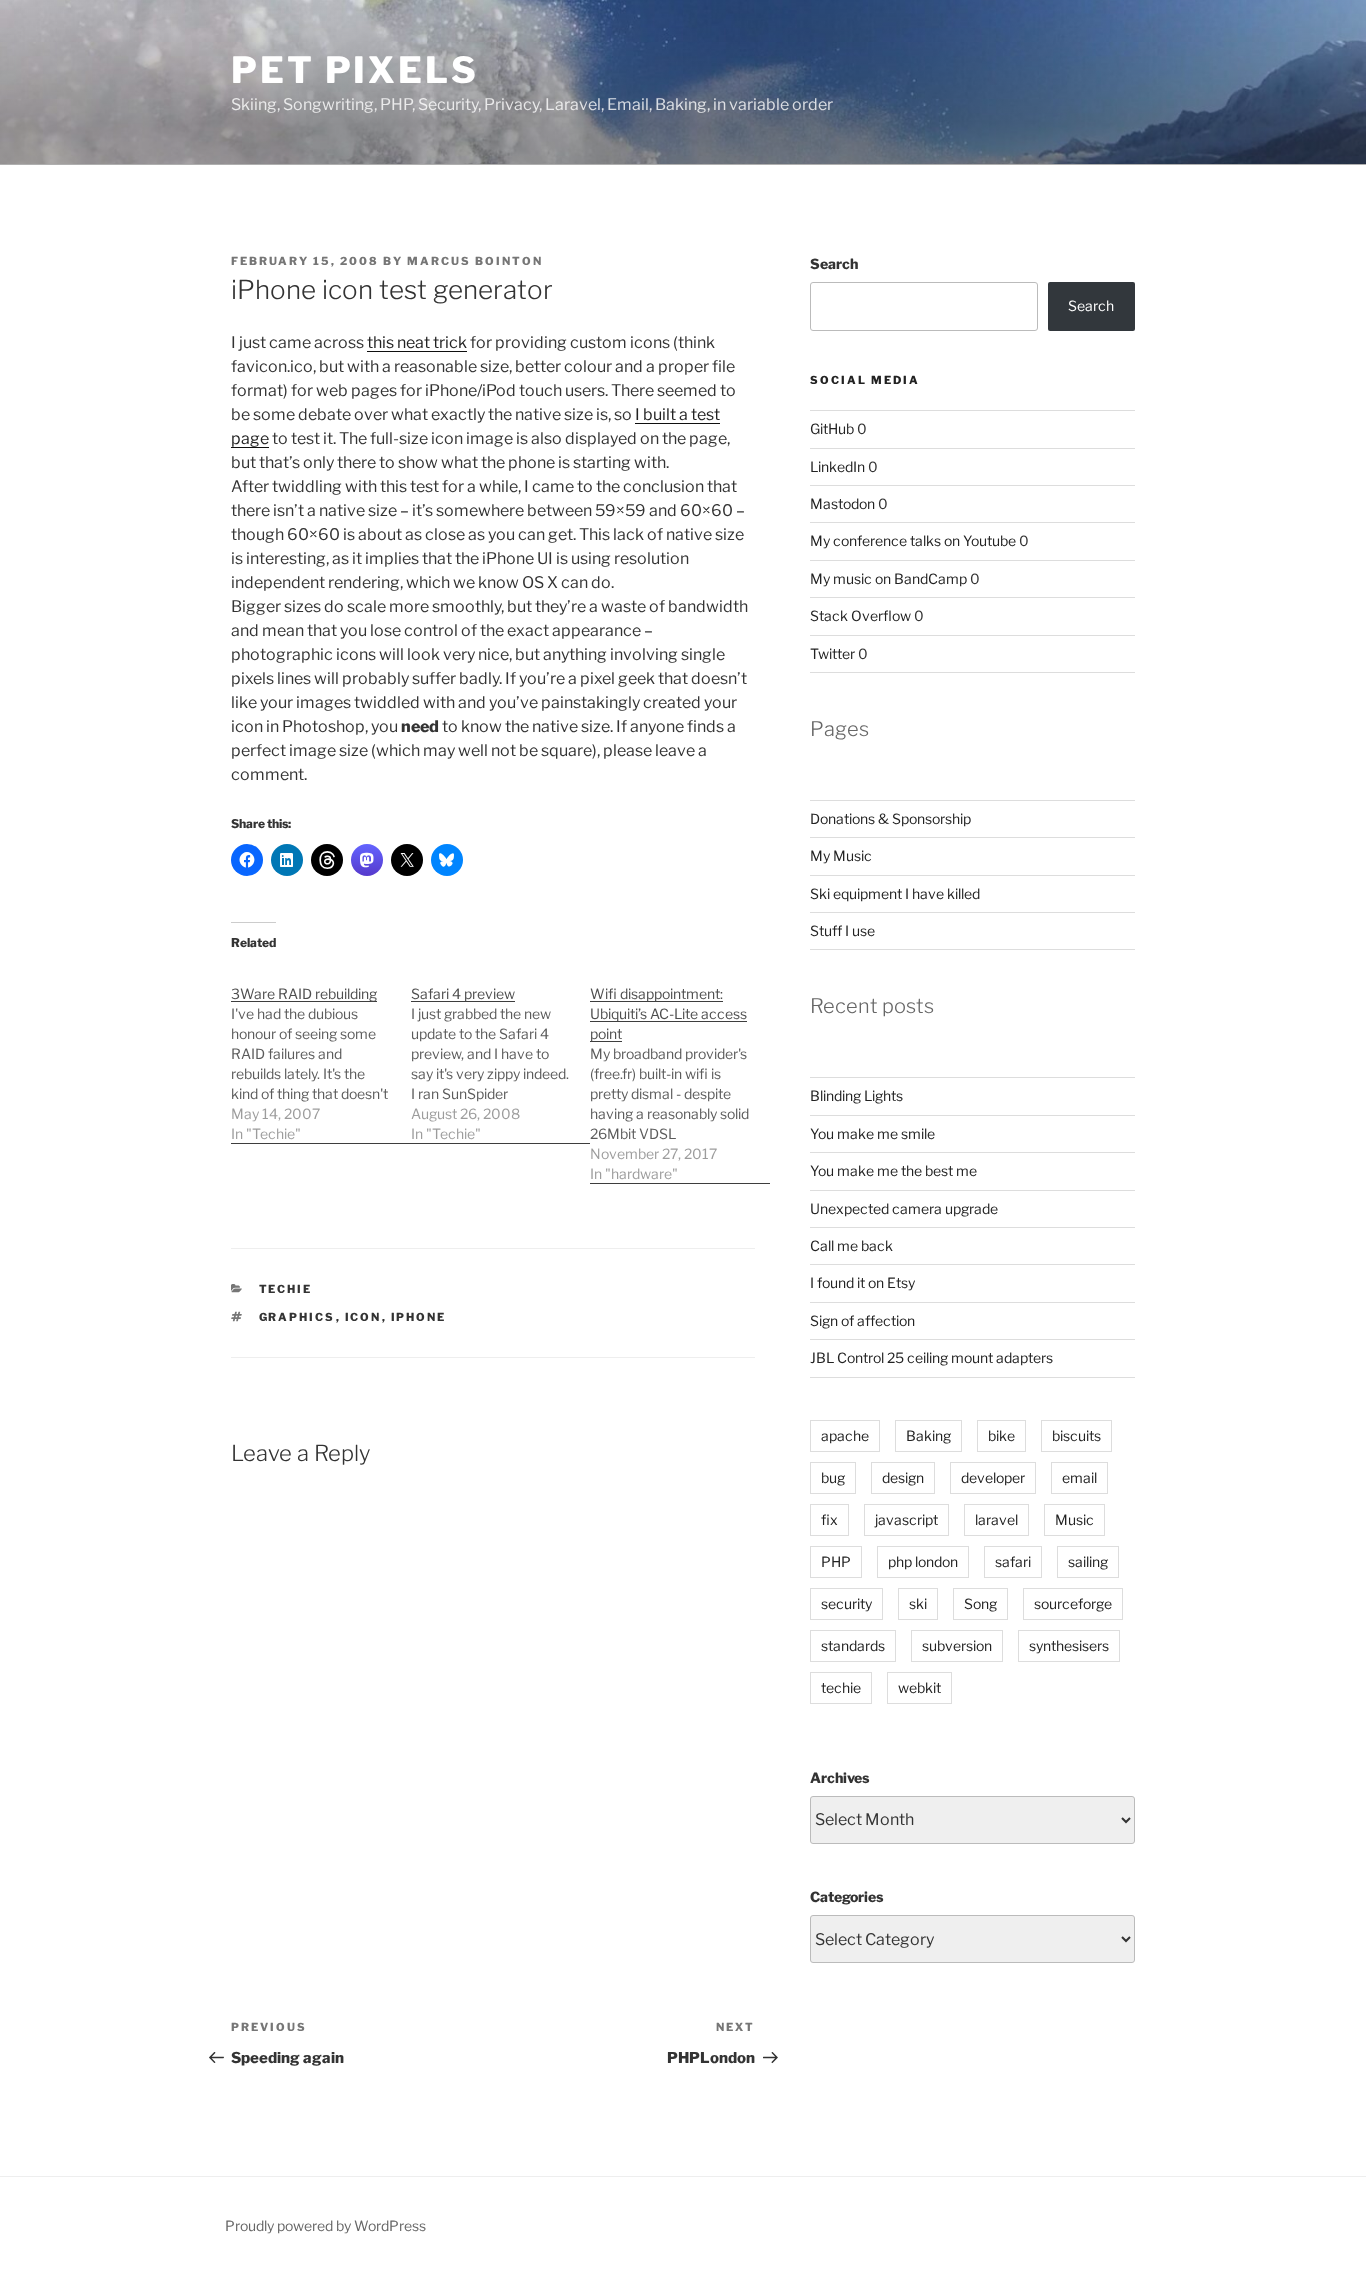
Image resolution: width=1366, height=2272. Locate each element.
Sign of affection (862, 1320)
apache (845, 1435)
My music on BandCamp (888, 578)
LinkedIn (837, 466)
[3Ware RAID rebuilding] (321, 1053)
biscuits (1076, 1435)
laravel (996, 1519)
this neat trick (417, 342)
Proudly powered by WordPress (325, 2225)
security (846, 1603)
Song (980, 1603)
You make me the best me (893, 1170)
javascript (906, 1519)
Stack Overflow (860, 615)
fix (829, 1519)
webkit (919, 1687)
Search (834, 263)
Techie (286, 1289)
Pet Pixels (355, 70)
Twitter (832, 653)
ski (918, 1603)
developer (993, 1477)
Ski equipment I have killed (895, 893)
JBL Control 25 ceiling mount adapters (931, 1357)
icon (363, 1317)
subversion (957, 1645)
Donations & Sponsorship (890, 818)
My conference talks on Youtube (913, 540)
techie (841, 1687)
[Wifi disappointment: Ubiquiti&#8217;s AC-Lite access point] (680, 1073)
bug (833, 1477)
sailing (1088, 1561)
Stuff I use (842, 930)
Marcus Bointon (475, 261)
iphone (419, 1317)
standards (853, 1645)
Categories (846, 1896)
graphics (297, 1317)
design (903, 1477)
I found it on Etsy (862, 1282)
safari (1013, 1561)
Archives (839, 1777)
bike (1001, 1435)
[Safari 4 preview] (501, 1053)
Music (1074, 1519)
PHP (836, 1561)
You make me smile (872, 1133)
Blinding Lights (856, 1095)
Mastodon (842, 503)
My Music (841, 855)
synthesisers (1069, 1645)
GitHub (832, 428)
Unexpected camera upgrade (904, 1208)
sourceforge (1073, 1603)
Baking (928, 1435)
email (1079, 1477)
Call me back (851, 1245)
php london (923, 1561)
